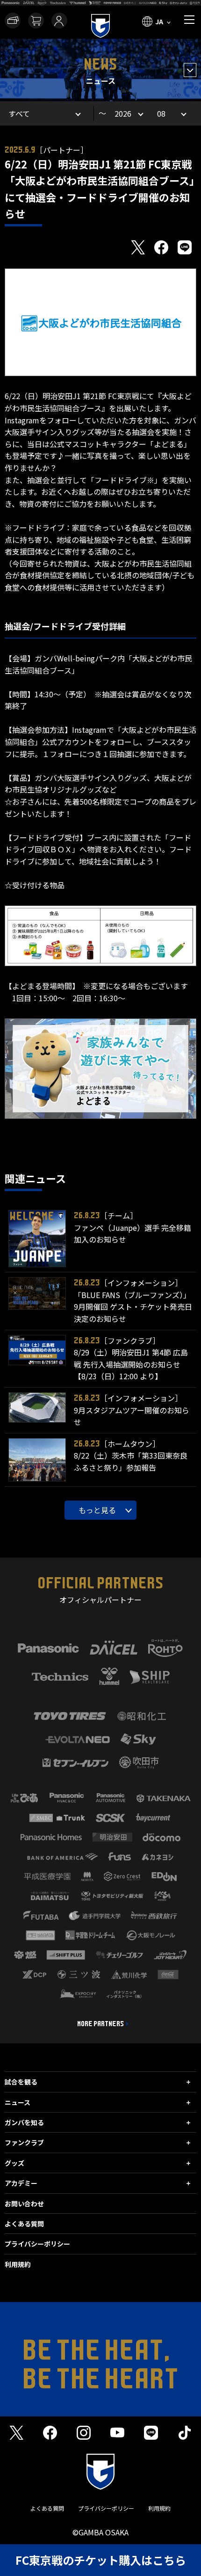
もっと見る (97, 1510)
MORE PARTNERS (100, 2024)
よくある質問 (24, 2224)
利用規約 (18, 2264)
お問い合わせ (24, 2204)
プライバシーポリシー (37, 2244)
